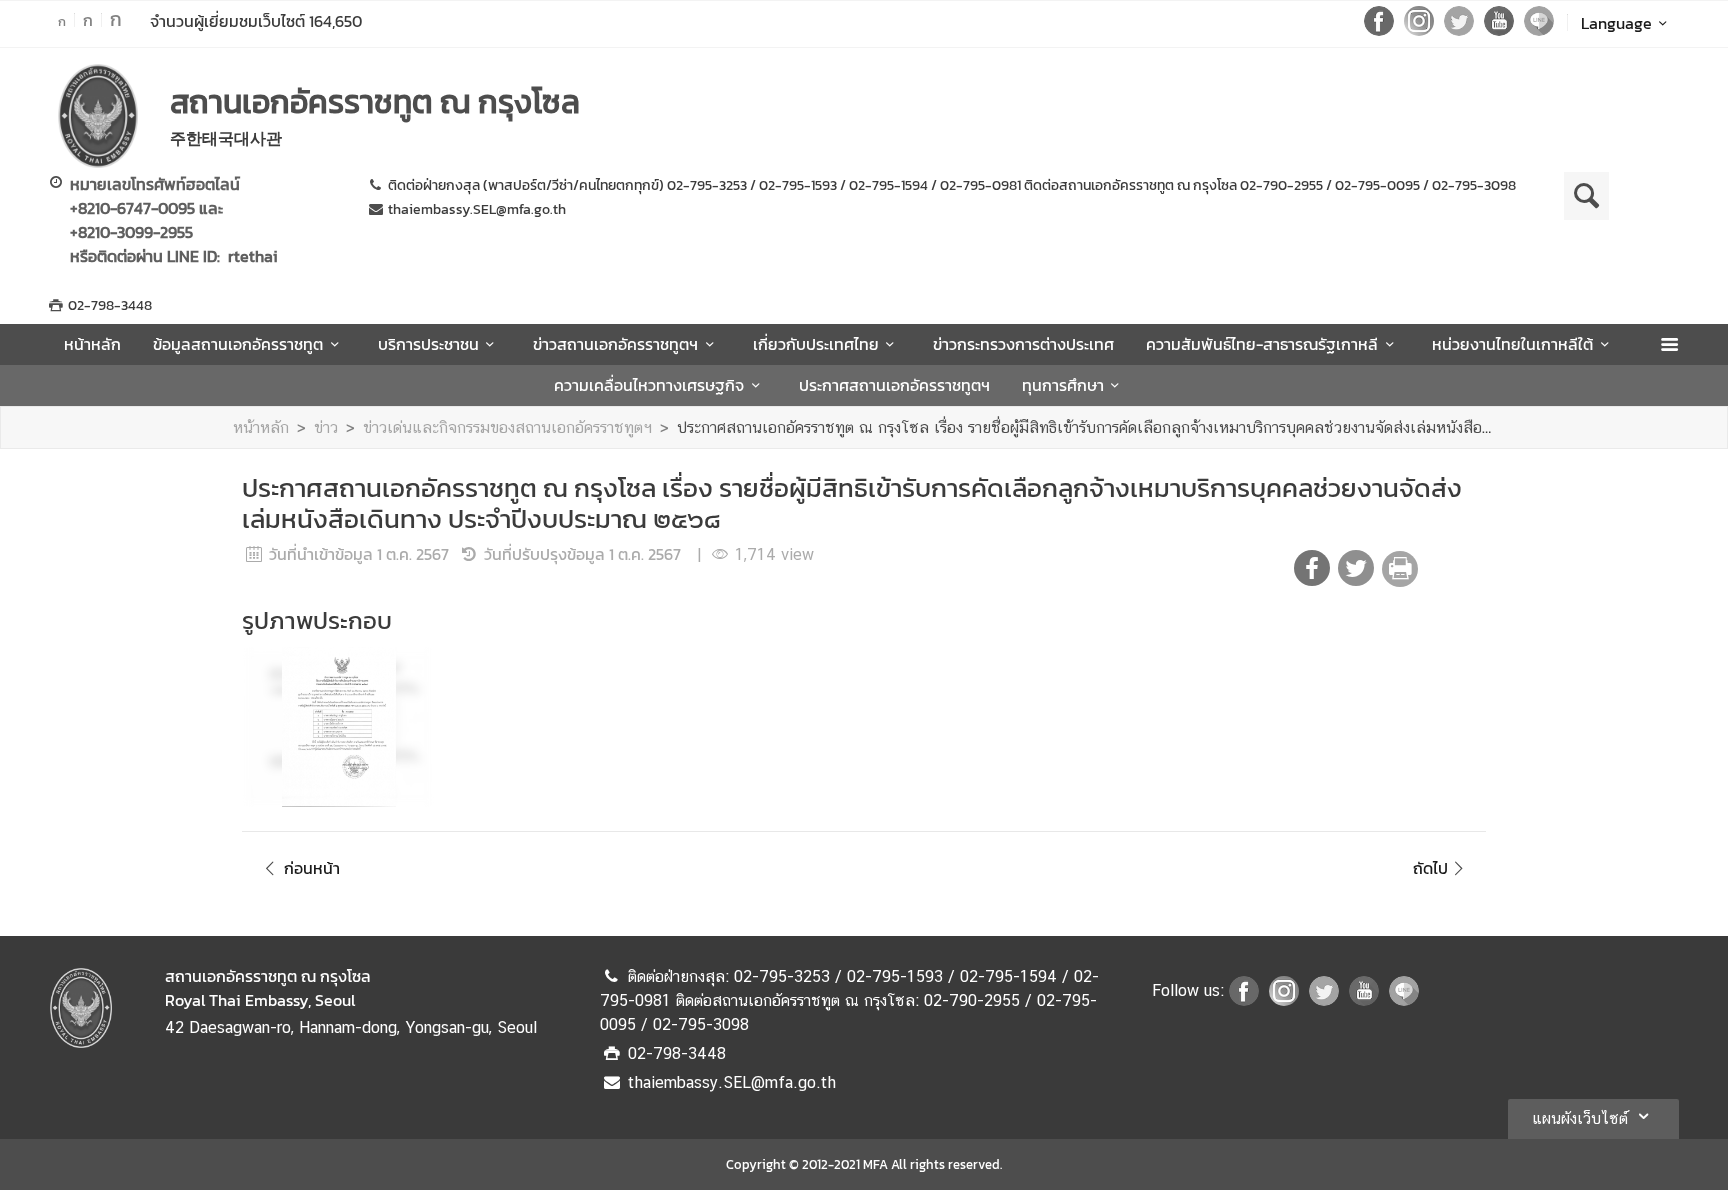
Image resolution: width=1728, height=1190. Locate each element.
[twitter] (1459, 30)
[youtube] (1499, 30)
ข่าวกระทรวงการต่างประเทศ (1023, 344)
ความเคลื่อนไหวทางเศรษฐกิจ (649, 385)
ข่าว (326, 427)
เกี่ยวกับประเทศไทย (816, 344)
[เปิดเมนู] (1668, 344)
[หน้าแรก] (98, 116)
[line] (1539, 30)
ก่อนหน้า (312, 868)
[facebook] (1379, 30)
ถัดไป (1430, 868)
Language (1616, 23)
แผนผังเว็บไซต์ (1580, 1118)
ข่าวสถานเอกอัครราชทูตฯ (615, 344)
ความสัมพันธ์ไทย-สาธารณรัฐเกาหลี (1262, 344)
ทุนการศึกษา (1063, 385)
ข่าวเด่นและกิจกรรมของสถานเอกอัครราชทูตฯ (507, 427)
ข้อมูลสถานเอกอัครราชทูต (238, 344)
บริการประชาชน (428, 344)
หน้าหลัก (92, 344)
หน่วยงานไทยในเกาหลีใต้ (1512, 344)
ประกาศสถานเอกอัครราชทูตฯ (894, 385)
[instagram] (1419, 30)
